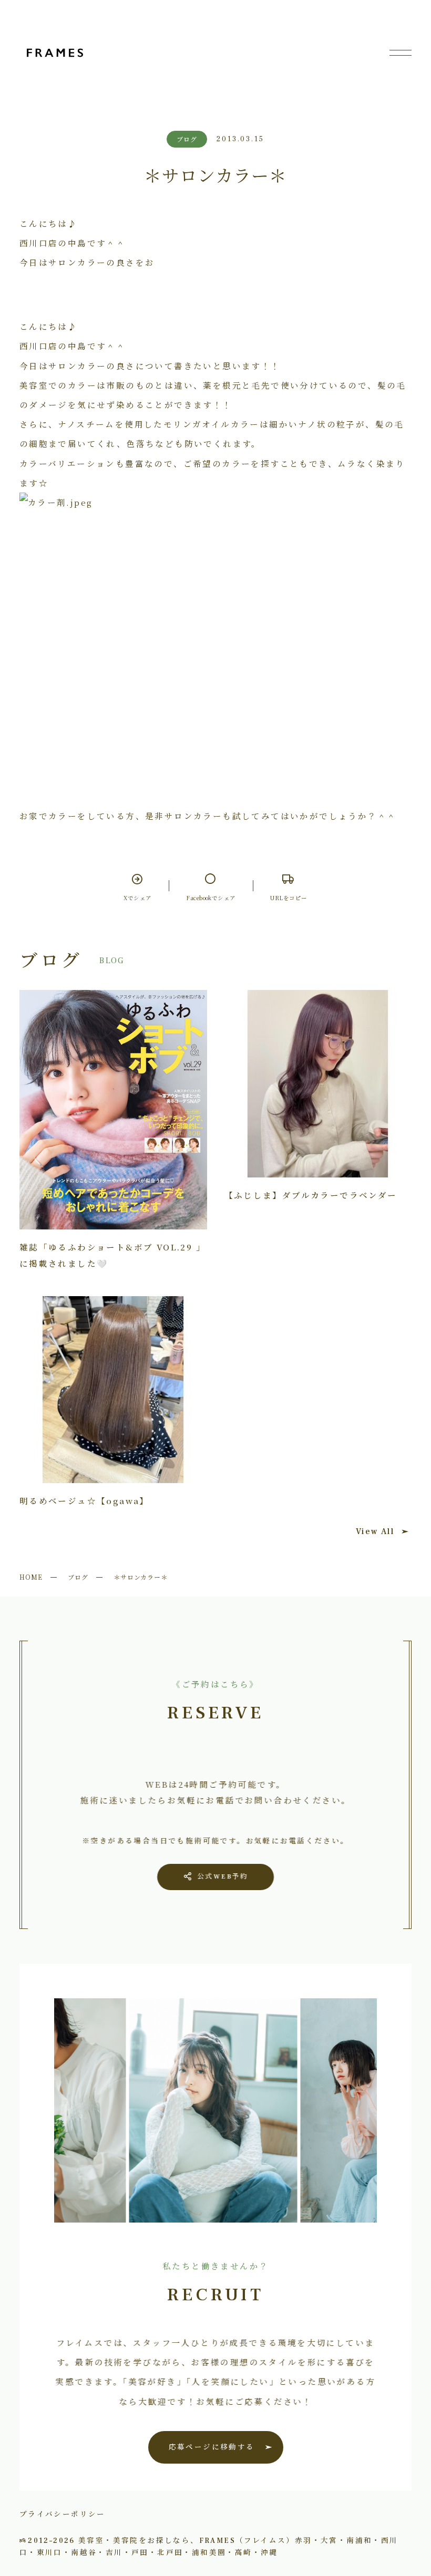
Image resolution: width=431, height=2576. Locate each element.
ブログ (78, 1577)
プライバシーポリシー (63, 2514)
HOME (31, 1577)
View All (375, 1531)
